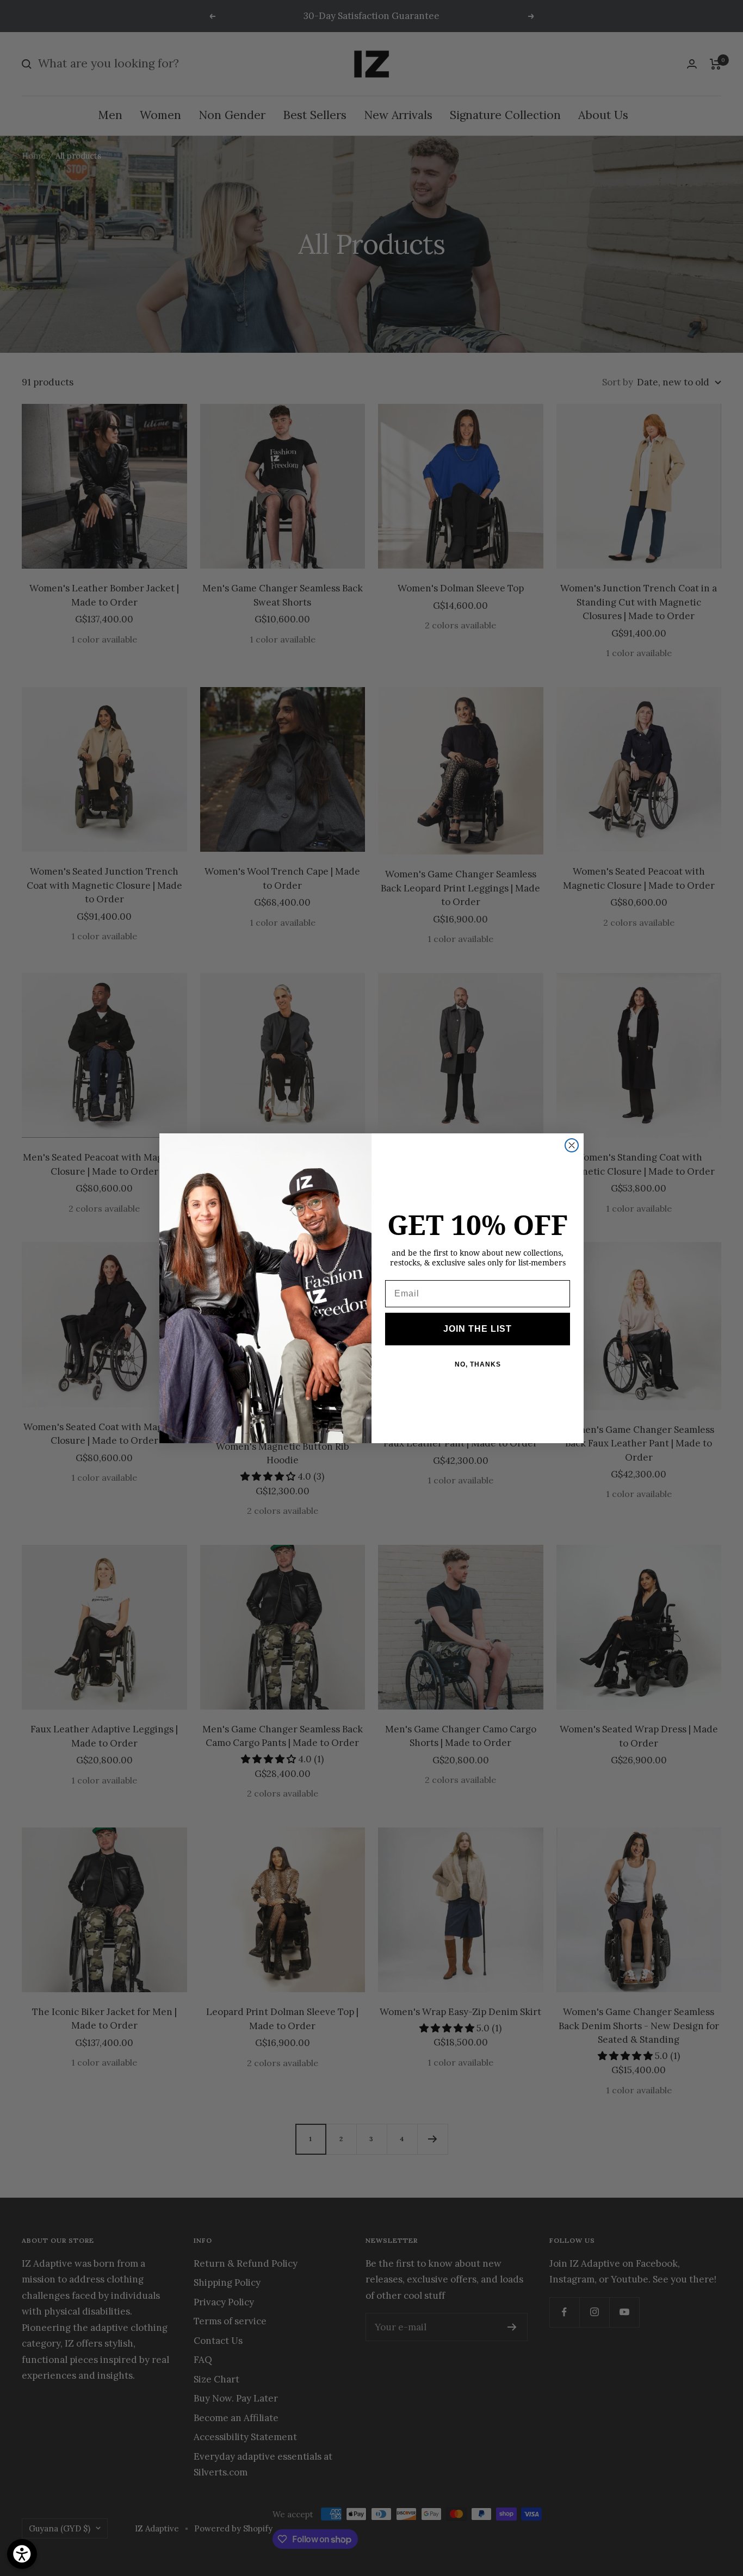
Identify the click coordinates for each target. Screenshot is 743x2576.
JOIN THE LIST (478, 1329)
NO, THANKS (478, 1364)
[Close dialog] (572, 1145)
